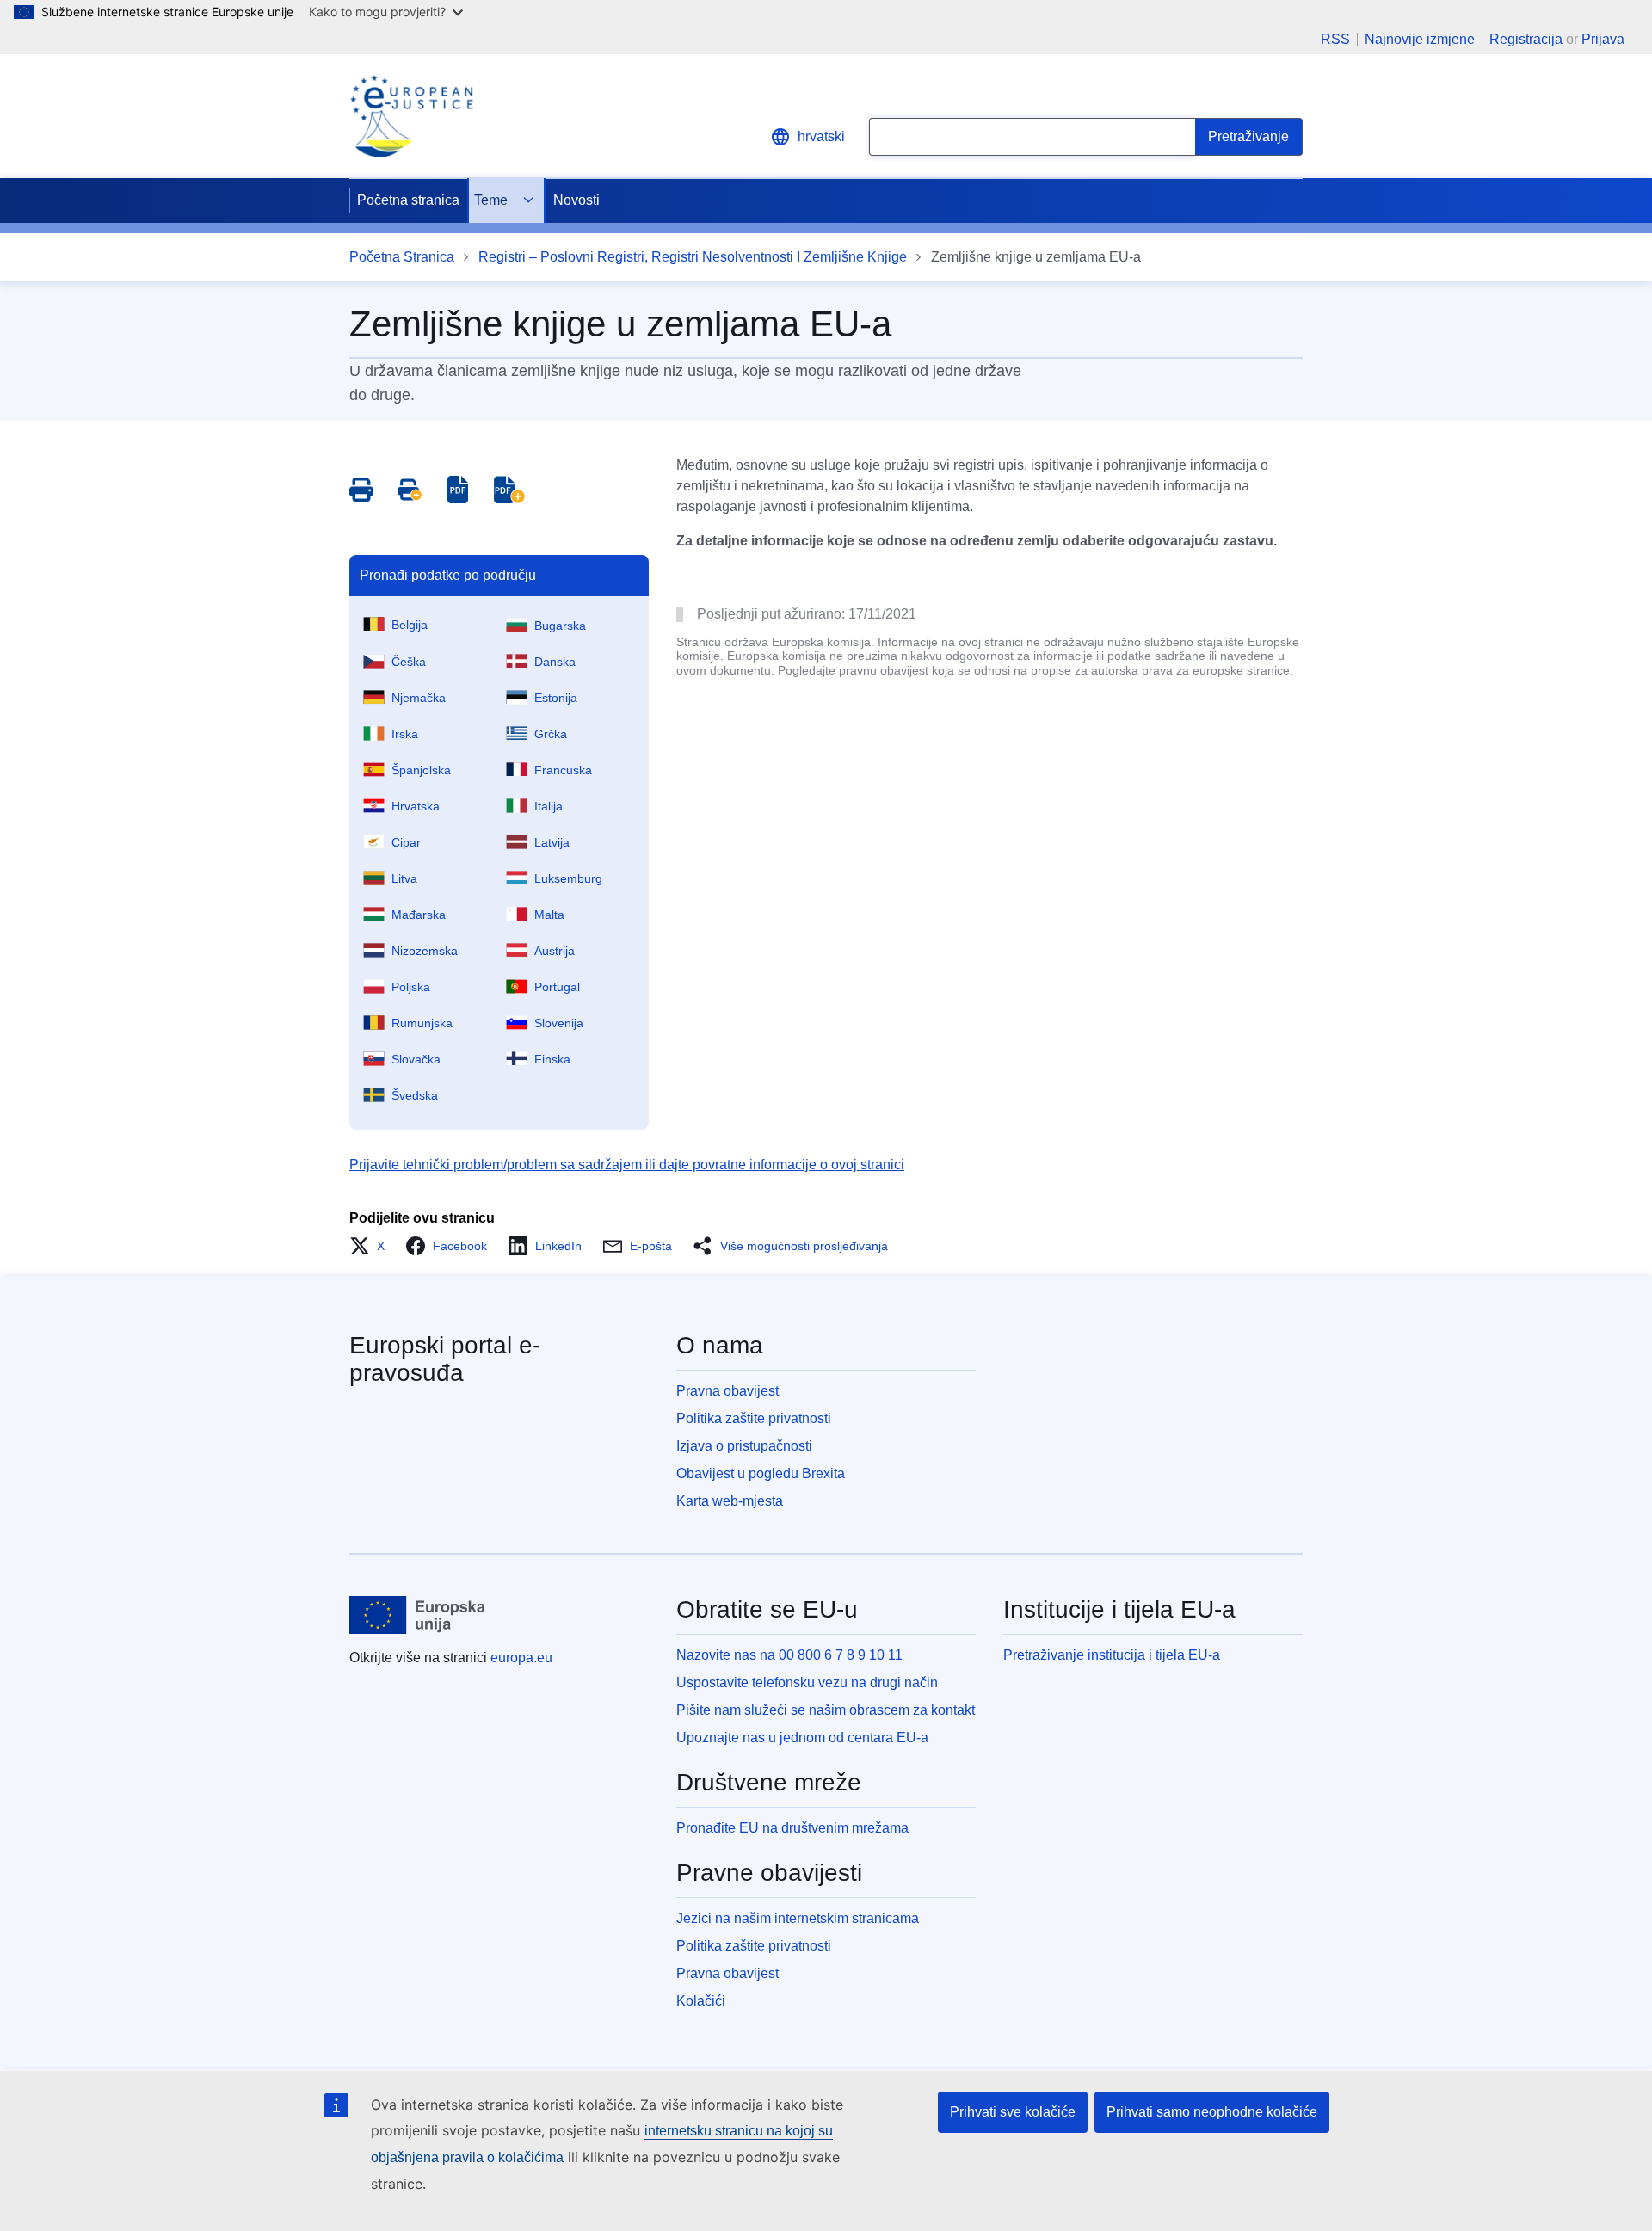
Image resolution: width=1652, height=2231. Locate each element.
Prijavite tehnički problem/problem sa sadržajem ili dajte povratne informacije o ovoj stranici (627, 1165)
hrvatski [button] (821, 136)
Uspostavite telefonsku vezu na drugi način (807, 1682)
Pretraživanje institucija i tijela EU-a (1112, 1655)
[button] (372, 1246)
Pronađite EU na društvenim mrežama (792, 1828)
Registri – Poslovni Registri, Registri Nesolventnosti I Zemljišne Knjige (693, 257)
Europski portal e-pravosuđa (445, 1359)
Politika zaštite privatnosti (754, 1418)
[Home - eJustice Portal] (411, 116)
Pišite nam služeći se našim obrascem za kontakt (826, 1710)
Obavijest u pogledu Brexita (761, 1473)
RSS (1335, 40)
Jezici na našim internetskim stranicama (798, 1918)
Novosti (576, 200)
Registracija (1526, 39)
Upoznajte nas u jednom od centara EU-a (802, 1738)
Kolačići (701, 2001)
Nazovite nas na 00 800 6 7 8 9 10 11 (789, 1655)
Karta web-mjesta (730, 1501)
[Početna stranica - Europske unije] (418, 1615)
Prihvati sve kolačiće (1013, 2112)
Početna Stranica (402, 257)
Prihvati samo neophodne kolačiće (1212, 2112)
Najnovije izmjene (1420, 40)
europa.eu (521, 1658)
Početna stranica (408, 200)
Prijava (1603, 39)
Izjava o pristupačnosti (744, 1446)
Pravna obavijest (727, 1391)
